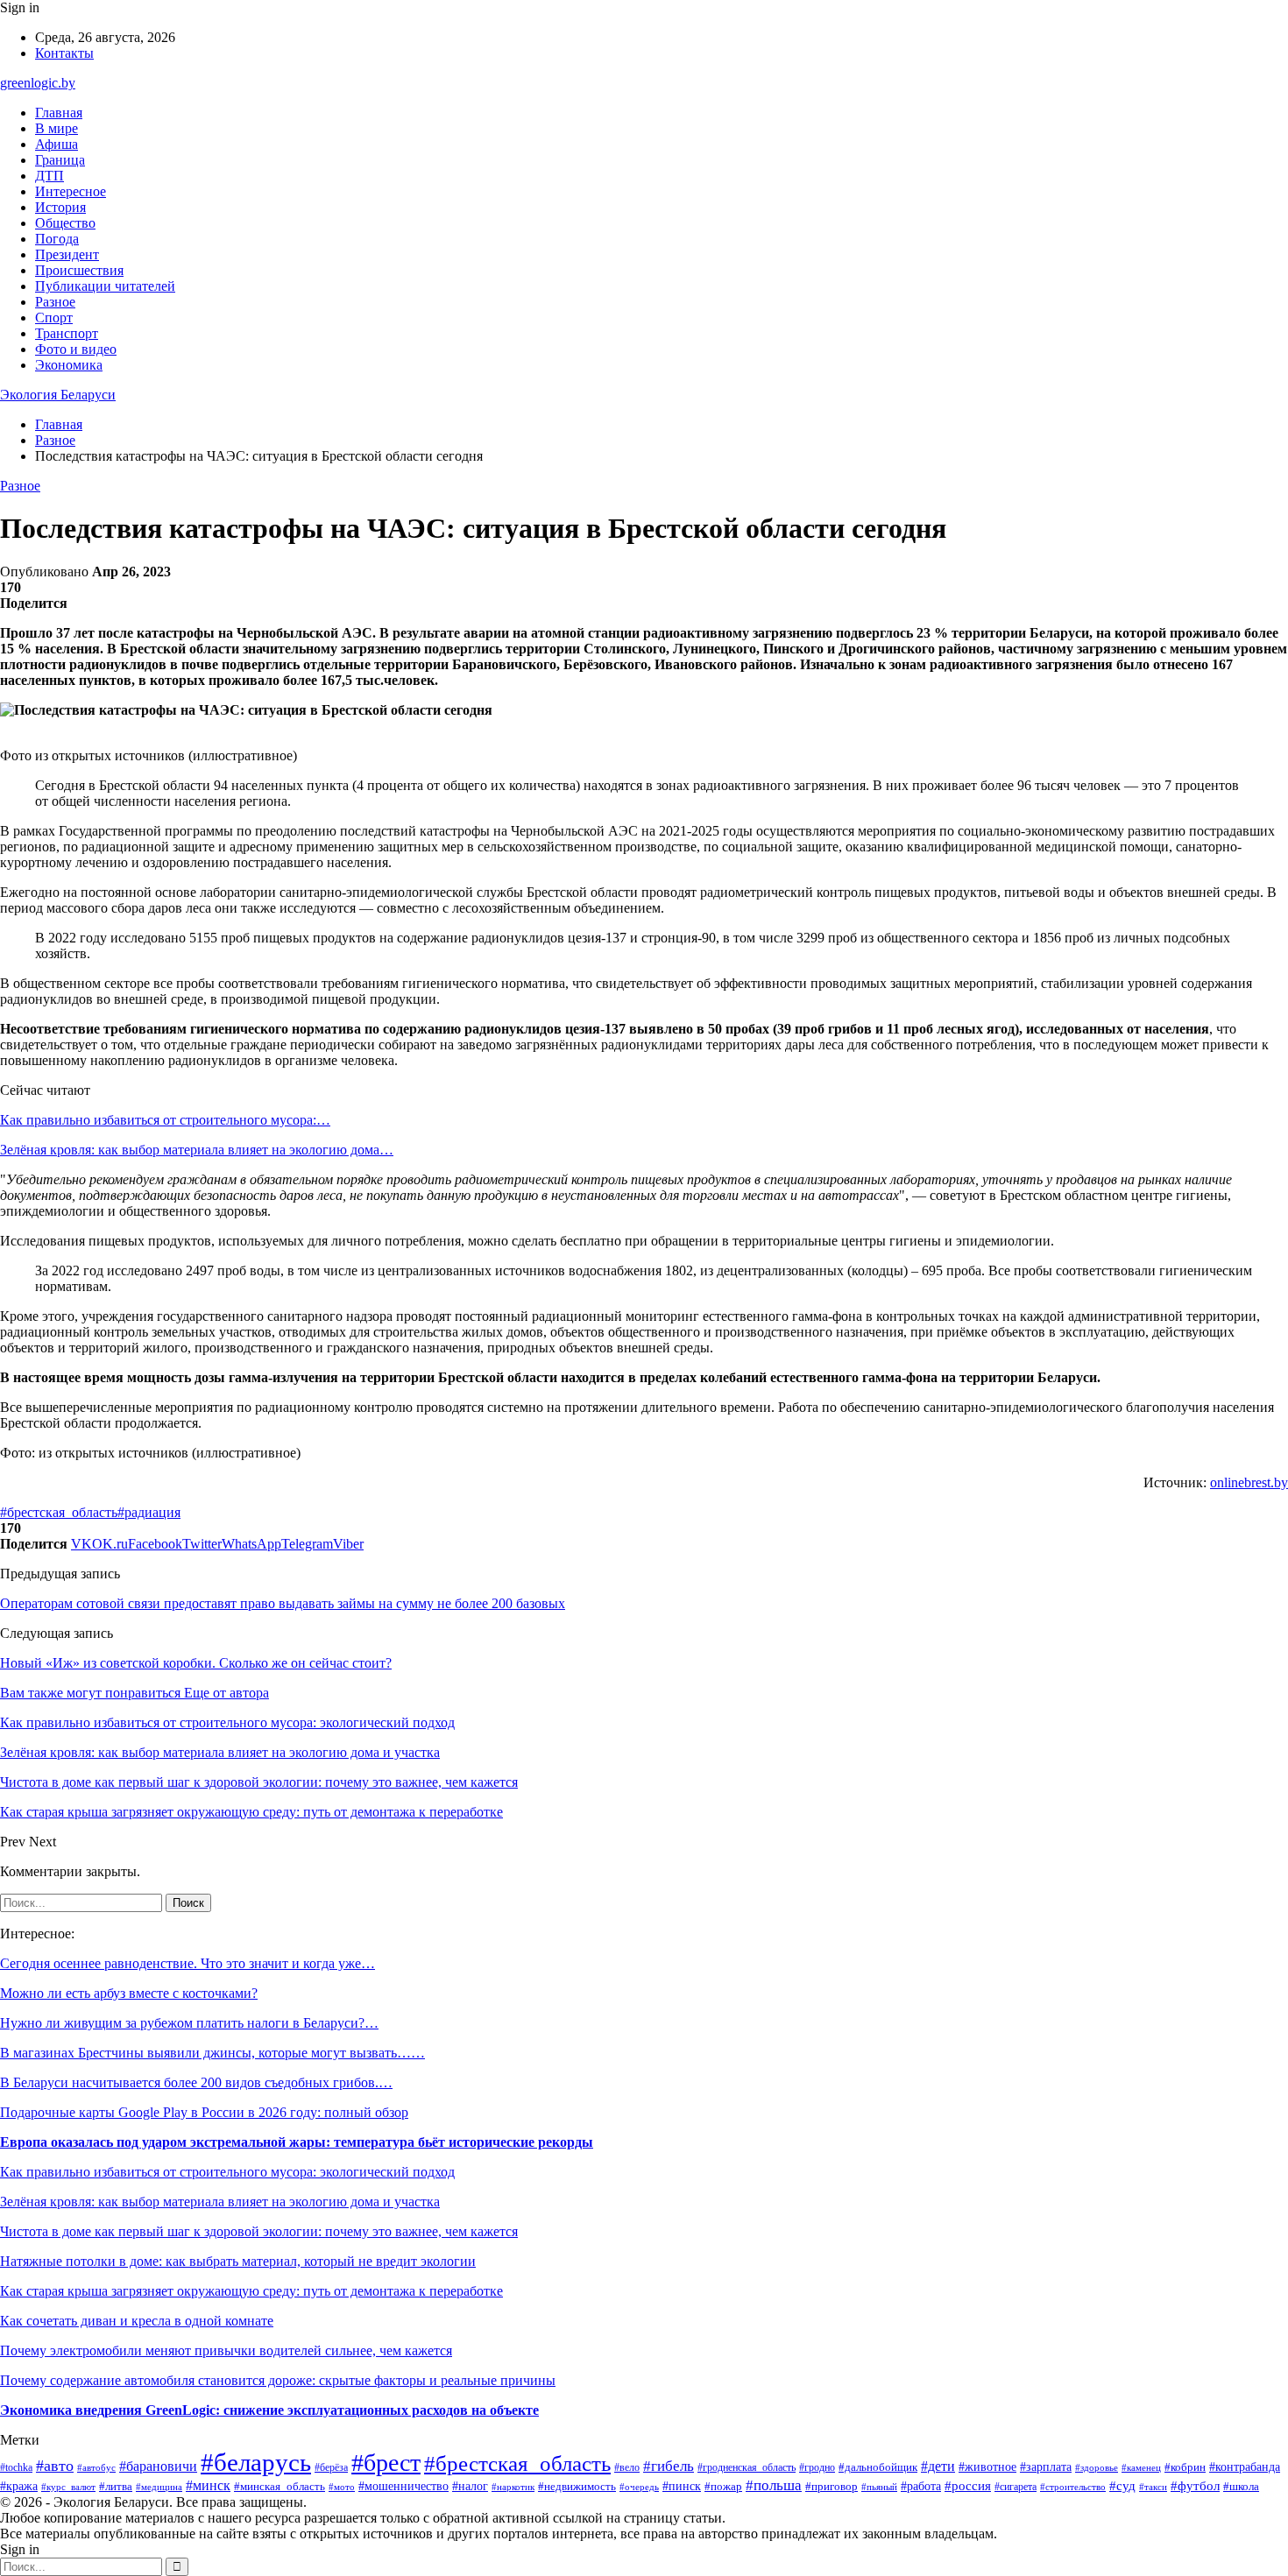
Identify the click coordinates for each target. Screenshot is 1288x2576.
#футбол (1195, 2486)
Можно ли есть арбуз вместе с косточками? (129, 1993)
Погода (57, 239)
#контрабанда (1245, 2467)
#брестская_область (59, 1512)
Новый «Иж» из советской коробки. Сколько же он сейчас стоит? (196, 1663)
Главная (59, 113)
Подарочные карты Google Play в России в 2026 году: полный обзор (204, 2112)
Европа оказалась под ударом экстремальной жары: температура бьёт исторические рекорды (297, 2142)
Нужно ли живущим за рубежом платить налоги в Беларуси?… (189, 2023)
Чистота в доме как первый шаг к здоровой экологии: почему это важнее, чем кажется (259, 2231)
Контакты (64, 53)
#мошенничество (403, 2486)
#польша (774, 2485)
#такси (1153, 2487)
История (60, 207)
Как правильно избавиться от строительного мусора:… (165, 1120)
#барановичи (158, 2466)
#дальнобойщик (878, 2467)
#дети (938, 2466)
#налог (470, 2486)
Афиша (57, 144)
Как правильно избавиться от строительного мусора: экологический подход (227, 2172)
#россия (968, 2486)
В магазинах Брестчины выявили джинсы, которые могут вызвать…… (212, 2053)
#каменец (1141, 2467)
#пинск (682, 2486)
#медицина (159, 2487)
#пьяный (879, 2487)
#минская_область (280, 2486)
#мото (342, 2487)
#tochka (16, 2468)
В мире (57, 128)
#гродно (817, 2467)
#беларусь (256, 2462)
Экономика (69, 365)
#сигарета (1016, 2487)
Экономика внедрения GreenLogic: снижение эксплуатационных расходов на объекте (269, 2410)
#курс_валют (68, 2487)
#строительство (1073, 2487)
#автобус (96, 2467)
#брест (386, 2463)
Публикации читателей (105, 286)
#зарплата (1046, 2467)
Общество (65, 223)
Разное (55, 302)
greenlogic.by (38, 83)
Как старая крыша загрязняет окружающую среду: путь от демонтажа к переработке (251, 2291)
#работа (921, 2486)
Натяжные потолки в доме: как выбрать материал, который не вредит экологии (238, 2261)
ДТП (50, 176)
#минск (208, 2485)
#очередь (639, 2487)
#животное (987, 2467)
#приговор (832, 2487)
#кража (19, 2486)
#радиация (149, 1512)
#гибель (669, 2466)
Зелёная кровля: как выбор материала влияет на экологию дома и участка (220, 2202)
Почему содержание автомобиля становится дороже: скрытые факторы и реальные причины (278, 2380)
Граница (60, 160)
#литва (116, 2486)
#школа (1241, 2487)
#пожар (723, 2486)
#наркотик (513, 2487)
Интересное (71, 191)
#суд (1122, 2486)
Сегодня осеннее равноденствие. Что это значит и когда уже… (188, 1963)
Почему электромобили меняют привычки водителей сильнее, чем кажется (226, 2350)
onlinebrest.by (1249, 1482)
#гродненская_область (747, 2468)
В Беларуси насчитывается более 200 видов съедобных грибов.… (196, 2082)
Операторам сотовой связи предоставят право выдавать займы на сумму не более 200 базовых (283, 1603)
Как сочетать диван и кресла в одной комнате (137, 2321)
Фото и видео (76, 349)
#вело (627, 2467)
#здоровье (1097, 2467)
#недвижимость (577, 2486)
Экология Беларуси (58, 395)
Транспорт (67, 333)
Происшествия (79, 270)
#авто (55, 2466)
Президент (67, 254)
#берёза (331, 2467)
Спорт (54, 318)
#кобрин (1185, 2467)
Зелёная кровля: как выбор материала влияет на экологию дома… (197, 1150)
